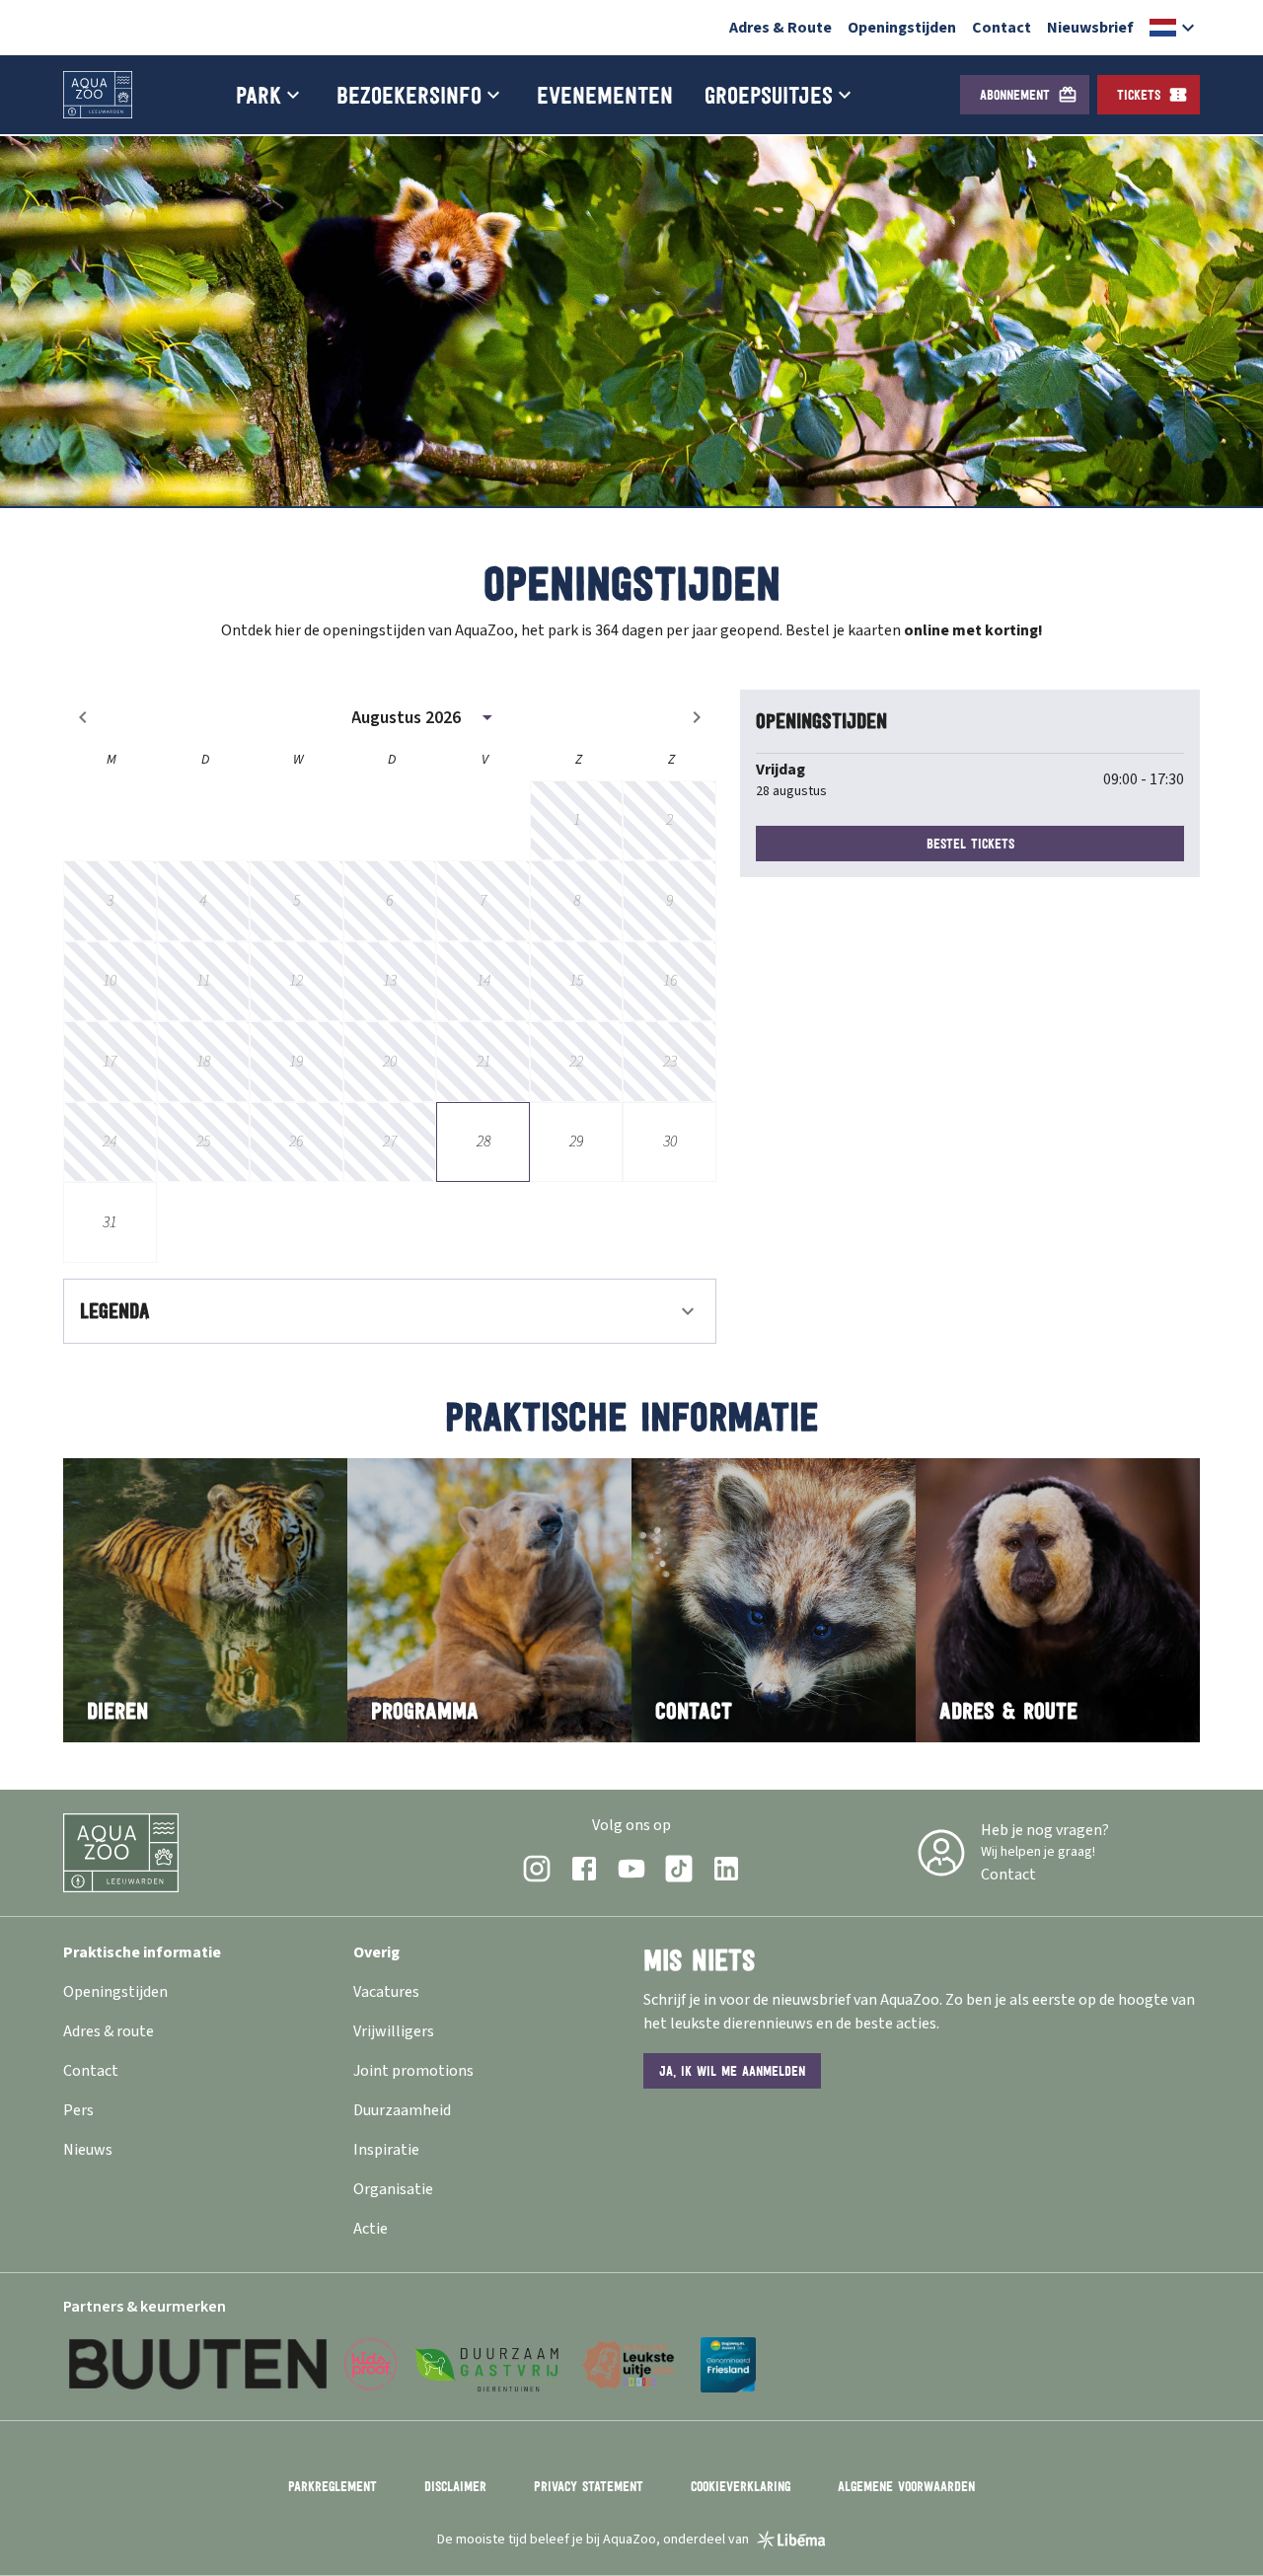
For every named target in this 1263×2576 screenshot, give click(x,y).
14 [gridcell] (483, 981)
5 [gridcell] (297, 901)
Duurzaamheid (402, 2110)
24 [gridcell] (110, 1141)
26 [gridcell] (296, 1141)
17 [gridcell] (110, 1062)
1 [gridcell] (577, 820)
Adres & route (109, 2031)
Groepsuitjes (769, 95)
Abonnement (1015, 95)
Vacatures (386, 1992)
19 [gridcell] (296, 1062)
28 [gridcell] (483, 1141)
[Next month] (697, 717)
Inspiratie (386, 2150)
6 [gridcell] (389, 901)
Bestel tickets (970, 844)
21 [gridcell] (483, 1062)
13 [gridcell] (390, 981)
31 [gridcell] (110, 1222)
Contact (1002, 28)
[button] (1175, 28)
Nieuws (88, 2150)
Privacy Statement (589, 2486)
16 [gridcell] (670, 981)
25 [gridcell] (203, 1141)
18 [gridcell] (203, 1062)
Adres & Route (780, 28)
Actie (371, 2229)
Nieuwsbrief (1090, 28)
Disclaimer (455, 2486)
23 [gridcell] (670, 1062)
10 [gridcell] (110, 981)
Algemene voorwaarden (906, 2486)
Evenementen (605, 95)
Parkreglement (333, 2486)
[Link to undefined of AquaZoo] (537, 1869)
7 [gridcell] (483, 901)
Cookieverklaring (741, 2486)
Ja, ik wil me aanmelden (732, 2071)
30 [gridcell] (670, 1141)
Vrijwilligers (394, 2031)
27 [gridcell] (390, 1141)
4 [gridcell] (203, 901)
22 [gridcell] (576, 1062)
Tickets (1139, 95)
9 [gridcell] (669, 901)
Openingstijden (902, 28)
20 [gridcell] (390, 1062)
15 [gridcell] (576, 981)
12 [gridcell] (296, 981)
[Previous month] (83, 717)
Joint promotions (413, 2071)
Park (259, 95)
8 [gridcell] (577, 901)
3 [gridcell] (110, 901)
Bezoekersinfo (409, 95)
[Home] (98, 95)
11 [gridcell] (203, 981)
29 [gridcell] (576, 1141)
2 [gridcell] (669, 820)
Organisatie (393, 2189)
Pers (78, 2110)
